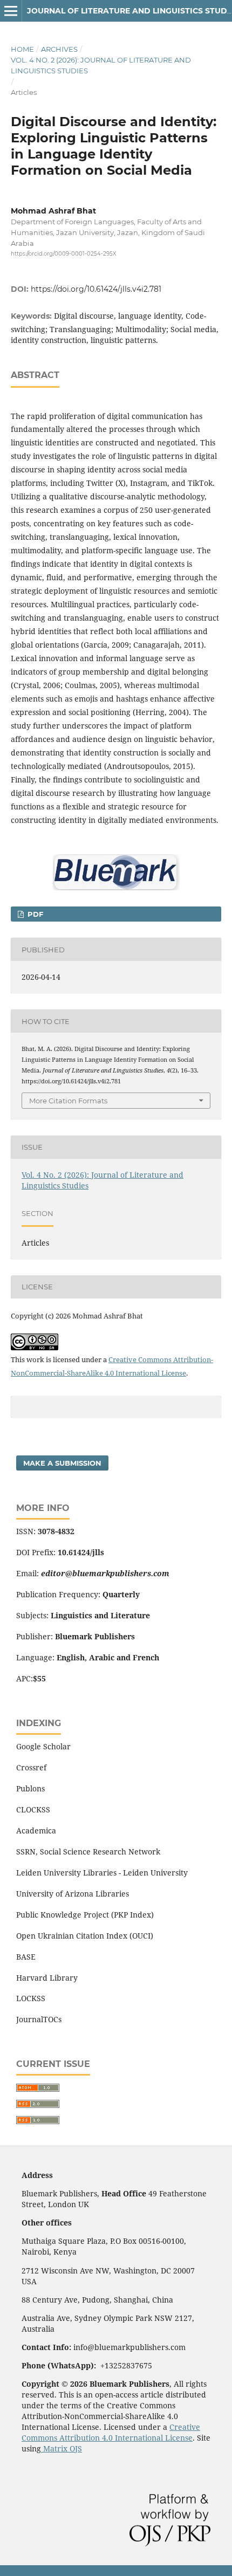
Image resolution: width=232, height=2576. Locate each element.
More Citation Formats (68, 1101)
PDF (34, 914)
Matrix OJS (62, 2448)
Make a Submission (62, 1463)
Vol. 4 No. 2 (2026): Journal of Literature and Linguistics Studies (101, 65)
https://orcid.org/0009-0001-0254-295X (64, 254)
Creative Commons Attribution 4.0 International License (111, 2432)
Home (22, 49)
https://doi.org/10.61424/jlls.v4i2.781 (96, 289)
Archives (59, 49)
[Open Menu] (11, 11)
